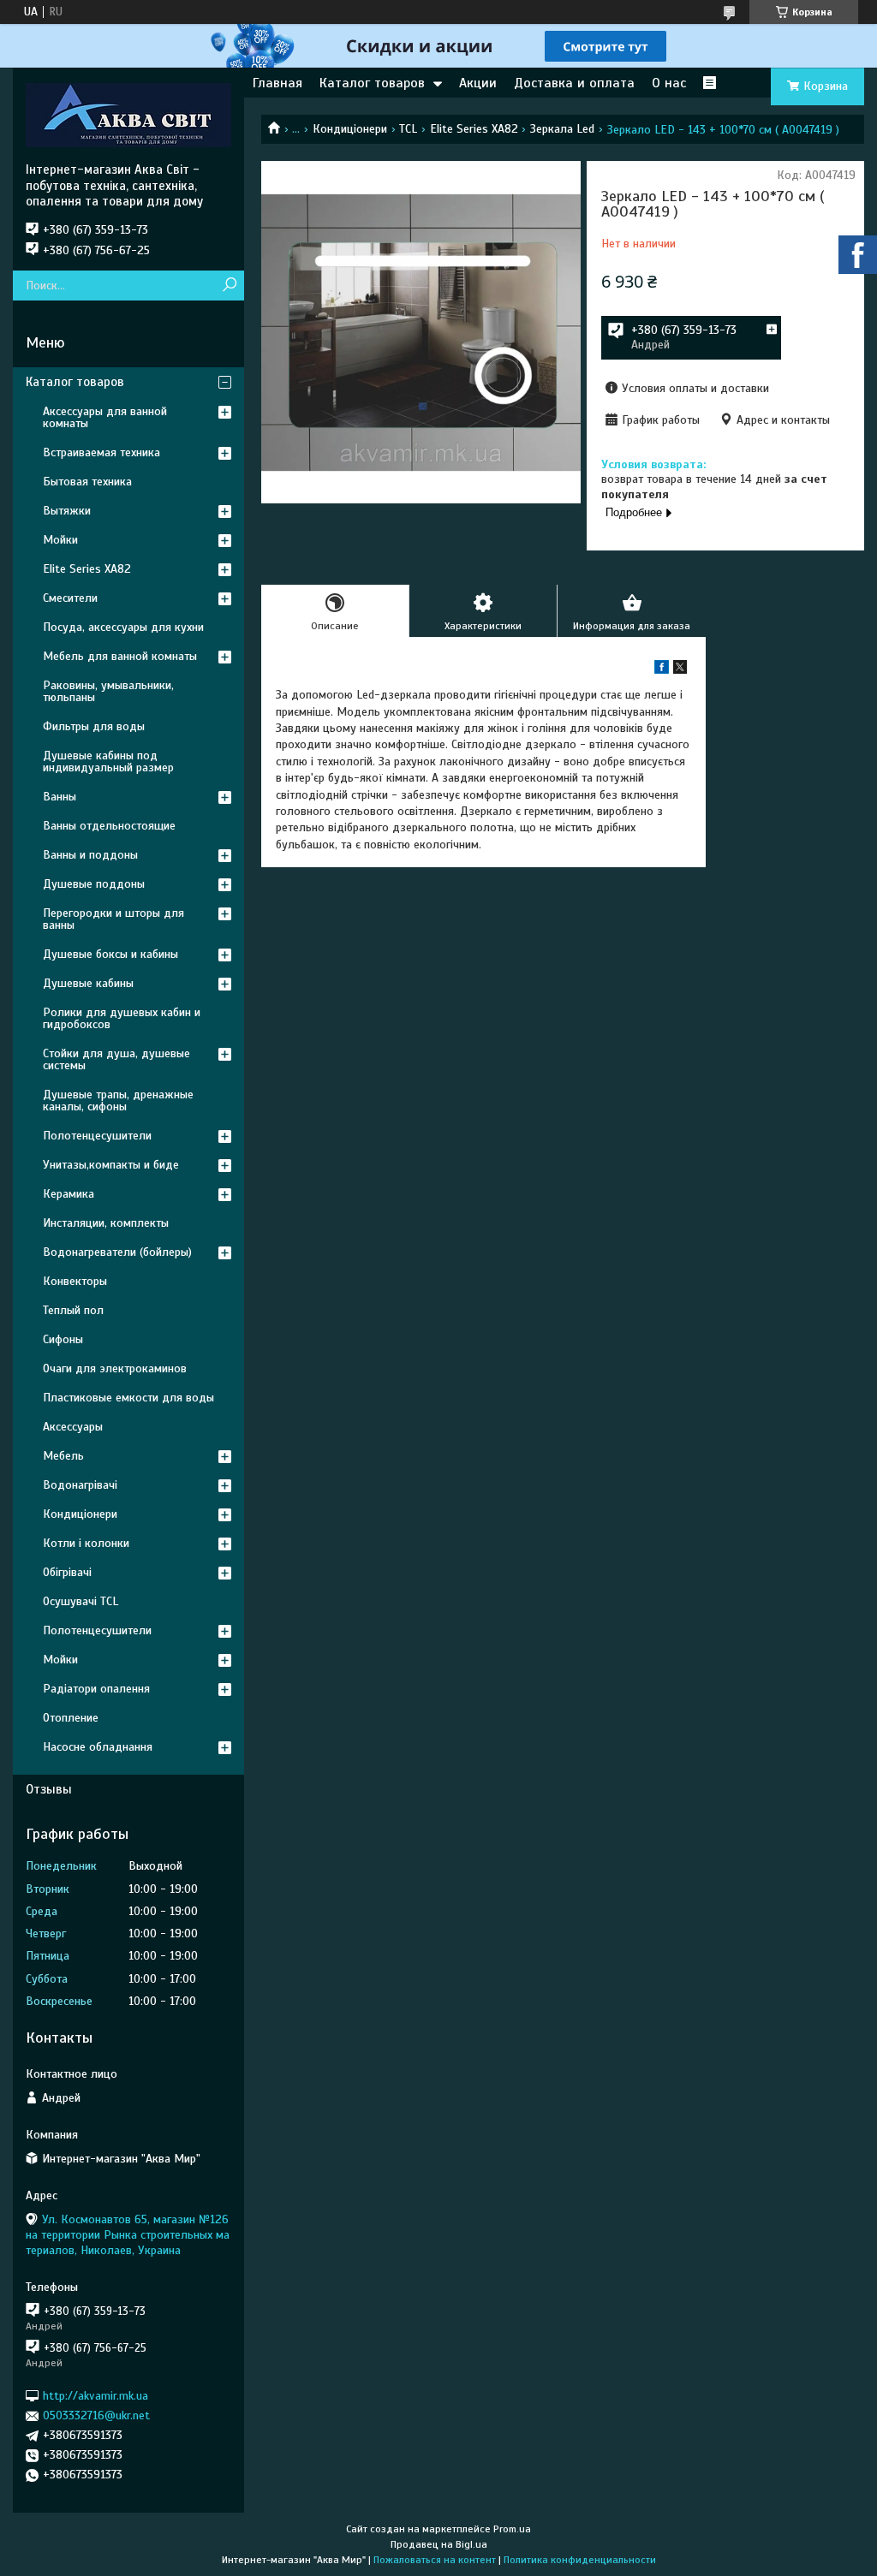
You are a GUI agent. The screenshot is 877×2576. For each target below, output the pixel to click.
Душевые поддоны (94, 884)
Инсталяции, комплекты (106, 1223)
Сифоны (63, 1339)
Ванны (60, 797)
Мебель (63, 1456)
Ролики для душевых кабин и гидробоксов (122, 1018)
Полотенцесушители (97, 1136)
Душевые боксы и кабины (110, 954)
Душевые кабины (88, 983)
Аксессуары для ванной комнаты (105, 417)
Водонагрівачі (80, 1485)
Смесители (70, 598)
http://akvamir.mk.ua (95, 2396)
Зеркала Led (562, 129)
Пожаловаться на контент (435, 2560)
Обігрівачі (67, 1572)
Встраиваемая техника (101, 452)
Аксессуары (73, 1427)
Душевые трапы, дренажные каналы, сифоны (118, 1101)
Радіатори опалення (96, 1689)
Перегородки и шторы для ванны (113, 919)
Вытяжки (67, 511)
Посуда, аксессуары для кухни (123, 627)
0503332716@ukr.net (96, 2415)
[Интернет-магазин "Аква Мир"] (128, 115)
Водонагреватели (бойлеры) (117, 1252)
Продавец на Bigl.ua (439, 2544)
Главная (277, 83)
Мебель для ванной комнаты (120, 656)
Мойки (60, 540)
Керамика (69, 1194)
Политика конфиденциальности (580, 2560)
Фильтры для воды (94, 726)
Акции (478, 83)
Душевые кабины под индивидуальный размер (108, 761)
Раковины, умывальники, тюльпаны (108, 691)
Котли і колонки (86, 1543)
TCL (408, 129)
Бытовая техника (87, 482)
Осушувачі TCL (81, 1601)
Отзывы (49, 1789)
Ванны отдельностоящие (109, 826)
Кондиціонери (350, 129)
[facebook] (662, 670)
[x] (680, 670)
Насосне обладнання (98, 1747)
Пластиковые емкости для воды (128, 1398)
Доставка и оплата (574, 83)
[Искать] (229, 286)
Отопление (71, 1718)
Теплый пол (73, 1310)
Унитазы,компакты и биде (111, 1165)
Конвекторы (75, 1281)
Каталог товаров (372, 83)
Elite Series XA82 (474, 129)
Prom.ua (512, 2529)
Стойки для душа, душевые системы (116, 1059)
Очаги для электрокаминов (115, 1368)
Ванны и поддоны (90, 855)
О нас (669, 83)
